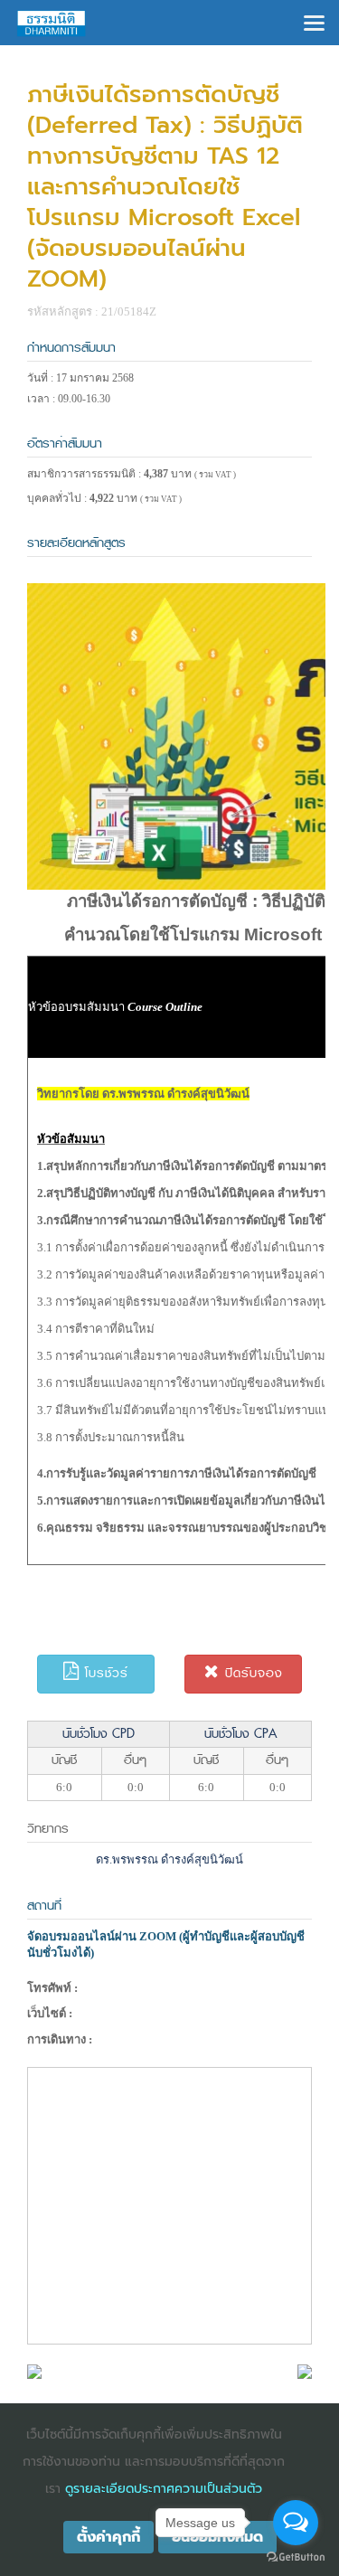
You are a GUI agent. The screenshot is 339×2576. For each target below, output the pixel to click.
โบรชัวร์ (104, 1673)
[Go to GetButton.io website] (296, 2557)
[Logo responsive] (52, 23)
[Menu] (314, 21)
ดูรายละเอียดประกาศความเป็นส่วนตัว (164, 2489)
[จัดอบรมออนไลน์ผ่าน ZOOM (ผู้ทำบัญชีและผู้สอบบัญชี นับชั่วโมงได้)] (34, 2370)
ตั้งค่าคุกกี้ (108, 2537)
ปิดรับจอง (251, 1673)
